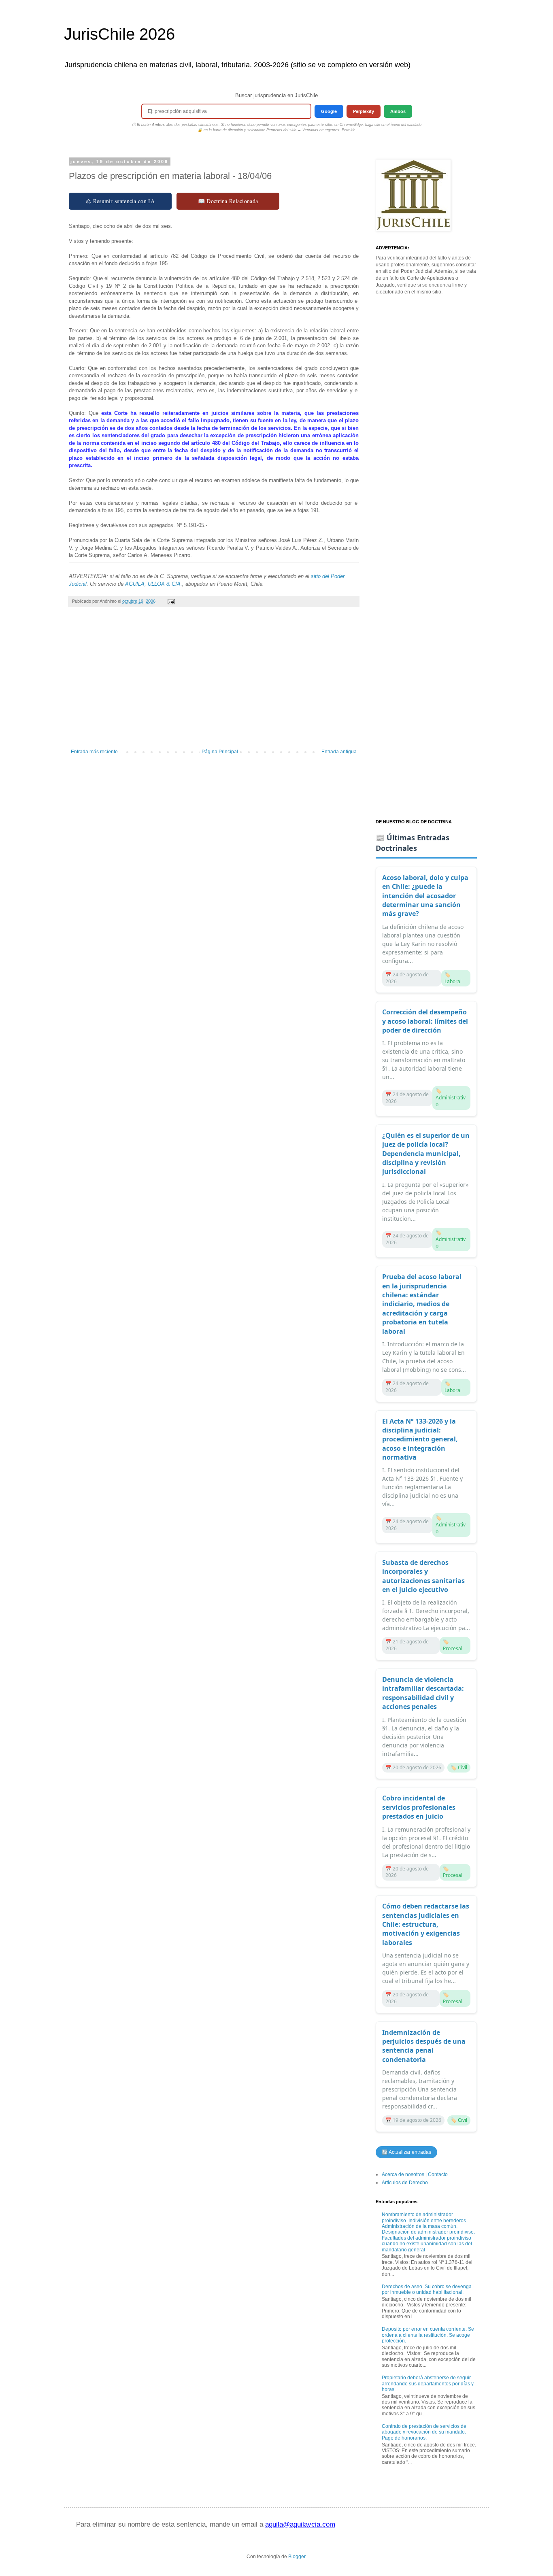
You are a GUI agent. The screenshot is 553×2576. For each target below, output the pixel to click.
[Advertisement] (214, 682)
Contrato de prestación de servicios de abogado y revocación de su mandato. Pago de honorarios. (424, 2432)
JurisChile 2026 (119, 34)
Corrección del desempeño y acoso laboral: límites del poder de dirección (425, 1021)
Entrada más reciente (94, 752)
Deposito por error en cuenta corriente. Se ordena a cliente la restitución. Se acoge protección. (428, 2335)
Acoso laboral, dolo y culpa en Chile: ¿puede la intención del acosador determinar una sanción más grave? (425, 896)
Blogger (297, 2557)
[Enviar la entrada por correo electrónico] (171, 601)
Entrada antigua (339, 752)
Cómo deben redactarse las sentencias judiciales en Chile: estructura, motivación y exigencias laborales (426, 1924)
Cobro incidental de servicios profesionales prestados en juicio (419, 1807)
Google (329, 111)
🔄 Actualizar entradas (406, 2152)
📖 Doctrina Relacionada (228, 201)
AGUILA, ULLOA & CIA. (154, 584)
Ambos (398, 111)
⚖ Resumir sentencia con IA (120, 201)
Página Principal (220, 752)
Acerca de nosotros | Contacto (415, 2174)
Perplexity (364, 111)
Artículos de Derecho (405, 2183)
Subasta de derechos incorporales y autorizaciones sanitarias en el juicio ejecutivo (423, 1576)
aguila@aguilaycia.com (300, 2524)
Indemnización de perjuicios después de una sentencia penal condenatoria (424, 2046)
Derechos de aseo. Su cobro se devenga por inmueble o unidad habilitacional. (427, 2289)
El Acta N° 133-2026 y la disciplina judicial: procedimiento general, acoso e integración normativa (420, 1439)
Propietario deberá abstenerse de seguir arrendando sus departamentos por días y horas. (428, 2384)
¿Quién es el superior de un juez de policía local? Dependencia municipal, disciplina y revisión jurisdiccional (426, 1154)
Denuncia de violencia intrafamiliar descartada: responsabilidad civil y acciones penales (423, 1693)
